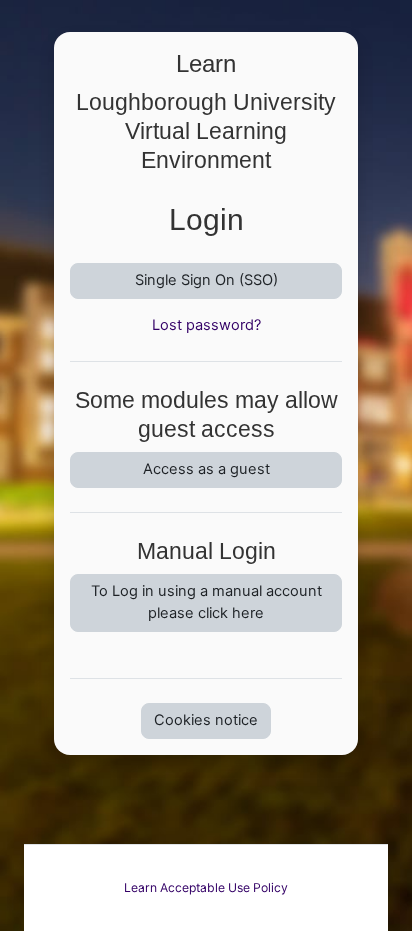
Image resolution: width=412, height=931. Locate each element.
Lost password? (206, 325)
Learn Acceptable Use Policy (206, 887)
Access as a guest (206, 469)
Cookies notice (206, 720)
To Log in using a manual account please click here (206, 602)
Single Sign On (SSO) (206, 280)
